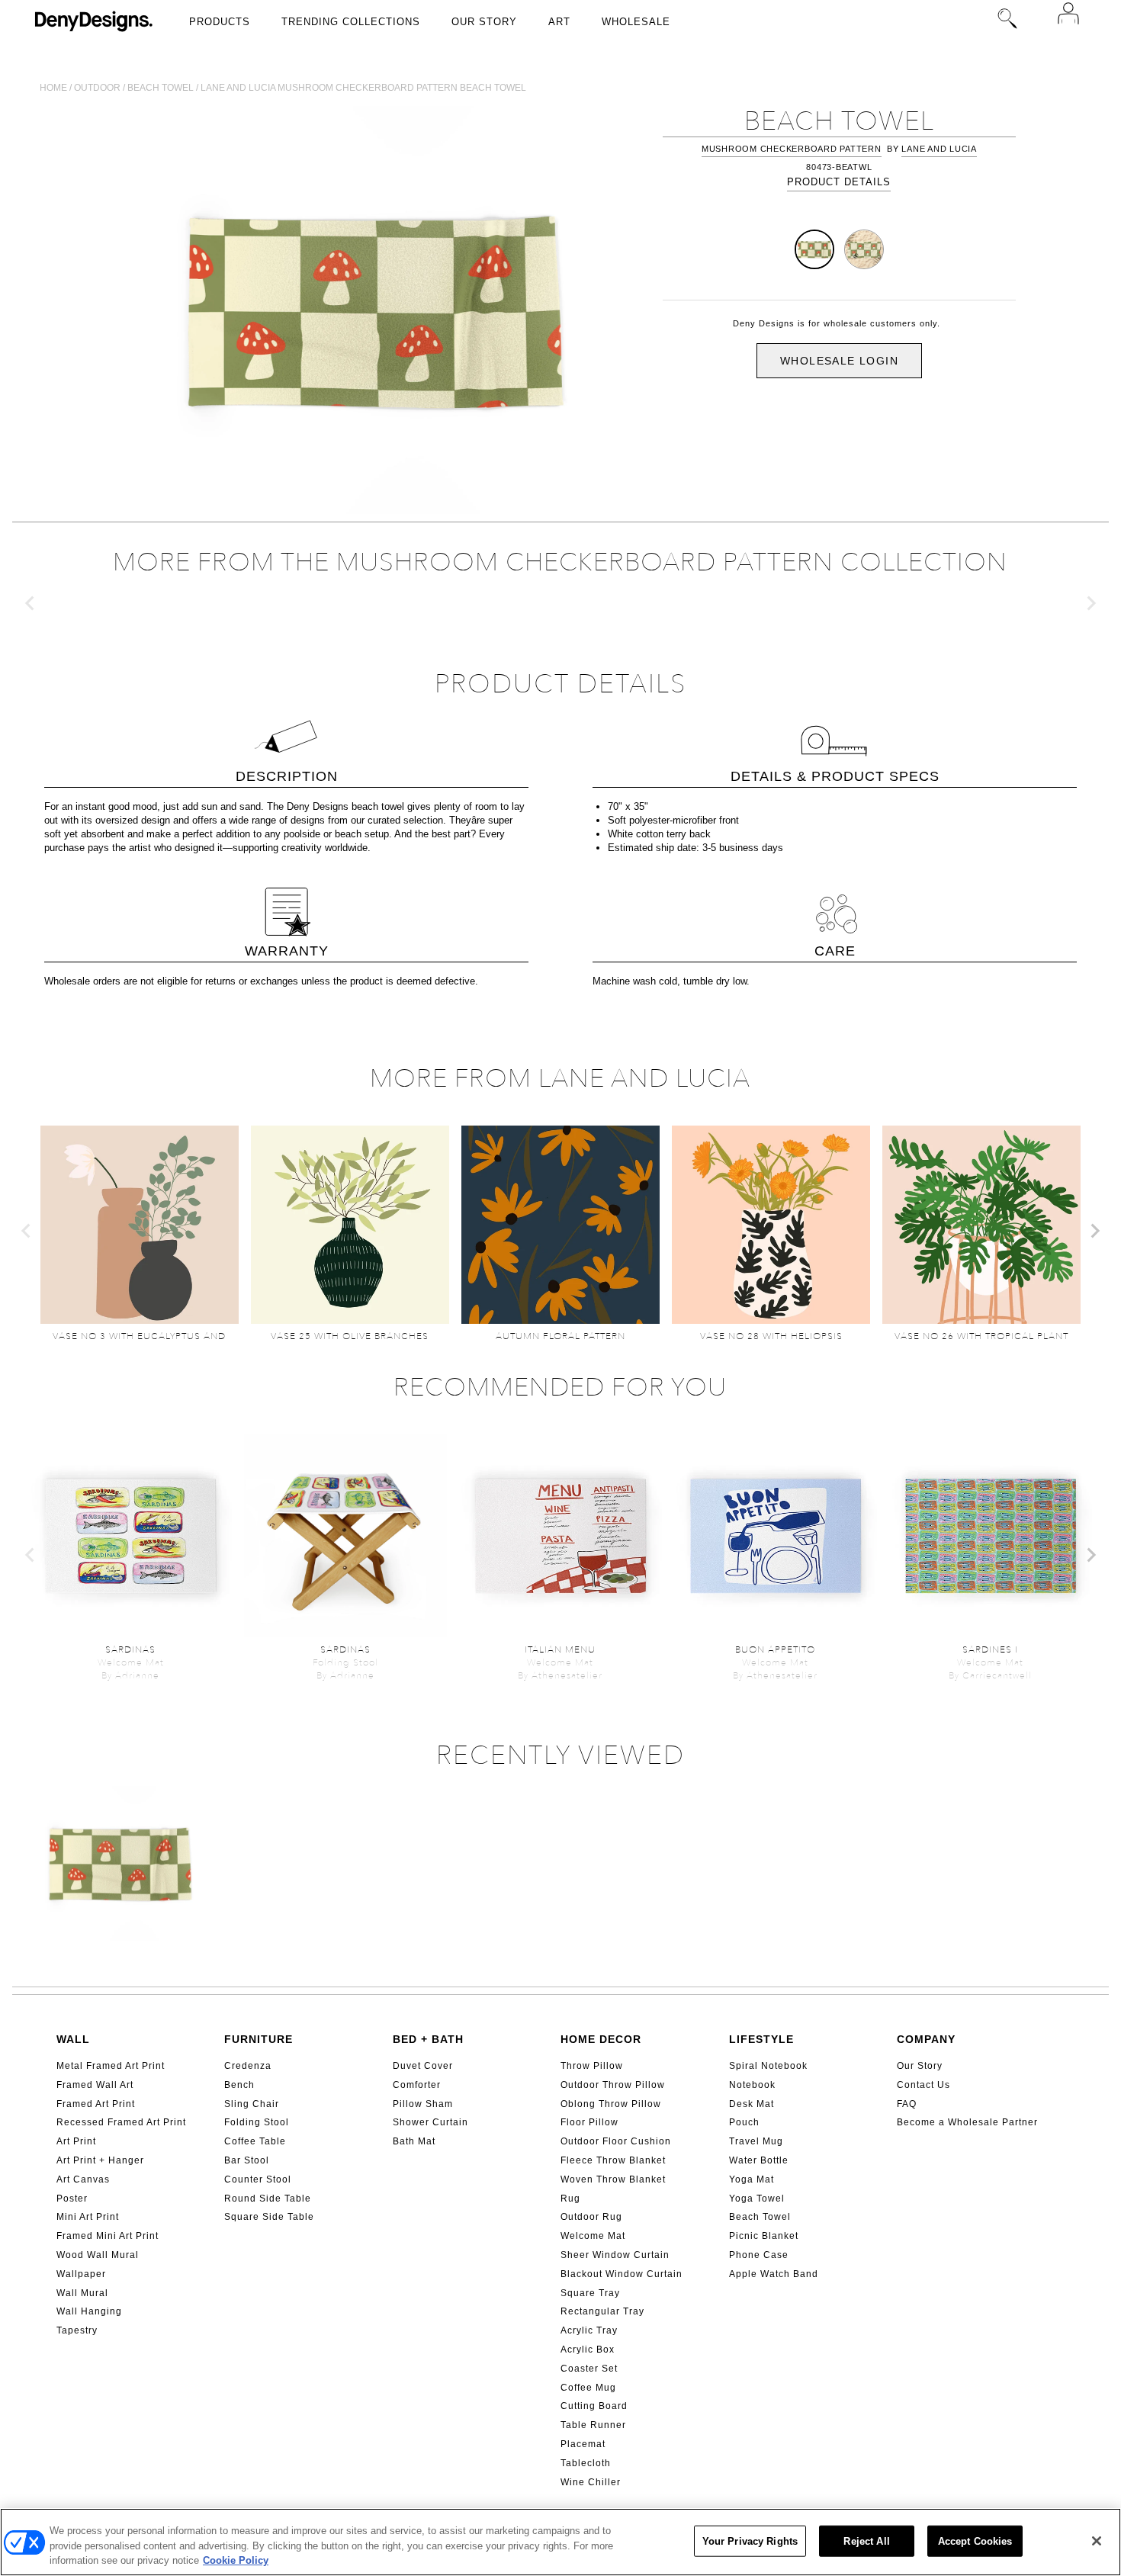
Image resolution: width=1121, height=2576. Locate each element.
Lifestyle (761, 2039)
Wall (73, 2039)
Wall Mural (82, 2293)
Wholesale (636, 22)
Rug (570, 2199)
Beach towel (161, 88)
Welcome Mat (593, 2236)
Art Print (76, 2141)
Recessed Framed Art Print (121, 2122)
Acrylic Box (588, 2350)
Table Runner (593, 2425)
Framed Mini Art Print (108, 2236)
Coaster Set (589, 2369)
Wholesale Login (839, 361)
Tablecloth (586, 2463)
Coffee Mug (588, 2388)
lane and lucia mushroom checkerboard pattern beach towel (363, 88)
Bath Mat (414, 2141)
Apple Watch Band (774, 2274)
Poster (72, 2199)
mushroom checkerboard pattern (792, 149)
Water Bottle (759, 2160)
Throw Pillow (592, 2066)
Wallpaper (81, 2274)
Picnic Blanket (764, 2236)
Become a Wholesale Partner (967, 2122)
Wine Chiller (591, 2482)
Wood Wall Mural (98, 2255)
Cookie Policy (236, 2560)
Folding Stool (257, 2122)
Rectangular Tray (602, 2311)
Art (559, 22)
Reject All (866, 2541)
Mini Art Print (88, 2217)
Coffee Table (255, 2141)
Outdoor (97, 88)
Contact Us (923, 2085)
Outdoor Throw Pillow (613, 2085)
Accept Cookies (975, 2541)
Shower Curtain (430, 2122)
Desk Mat (752, 2104)
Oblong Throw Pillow (611, 2104)
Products (220, 22)
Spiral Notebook (768, 2066)
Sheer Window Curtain (615, 2255)
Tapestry (77, 2330)
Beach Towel (760, 2217)
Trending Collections (351, 22)
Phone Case (759, 2255)
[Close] (1097, 2541)
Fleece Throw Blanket (613, 2160)
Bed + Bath (428, 2039)
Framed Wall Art (95, 2085)
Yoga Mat (752, 2179)
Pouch (744, 2122)
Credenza (248, 2066)
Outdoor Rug (591, 2217)
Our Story (484, 22)
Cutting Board (594, 2406)
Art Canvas (83, 2179)
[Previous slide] (31, 603)
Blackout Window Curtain (622, 2274)
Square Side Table (269, 2217)
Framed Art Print (96, 2104)
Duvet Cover (423, 2066)
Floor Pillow (589, 2122)
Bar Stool (247, 2160)
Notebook (752, 2085)
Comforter (417, 2085)
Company (926, 2039)
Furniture (259, 2039)
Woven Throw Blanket (613, 2179)
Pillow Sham (423, 2104)
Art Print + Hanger (100, 2160)
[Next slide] (1090, 603)
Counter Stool (258, 2179)
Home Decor (601, 2039)
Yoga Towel (757, 2199)
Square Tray (590, 2293)
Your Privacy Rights (750, 2541)
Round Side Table (268, 2199)
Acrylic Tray (589, 2330)
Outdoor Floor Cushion (616, 2141)
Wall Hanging (89, 2311)
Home (53, 88)
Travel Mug (756, 2141)
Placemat (583, 2444)
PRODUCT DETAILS (839, 182)
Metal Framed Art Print (111, 2066)
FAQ (907, 2104)
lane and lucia (939, 149)
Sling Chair (252, 2104)
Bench (239, 2085)
